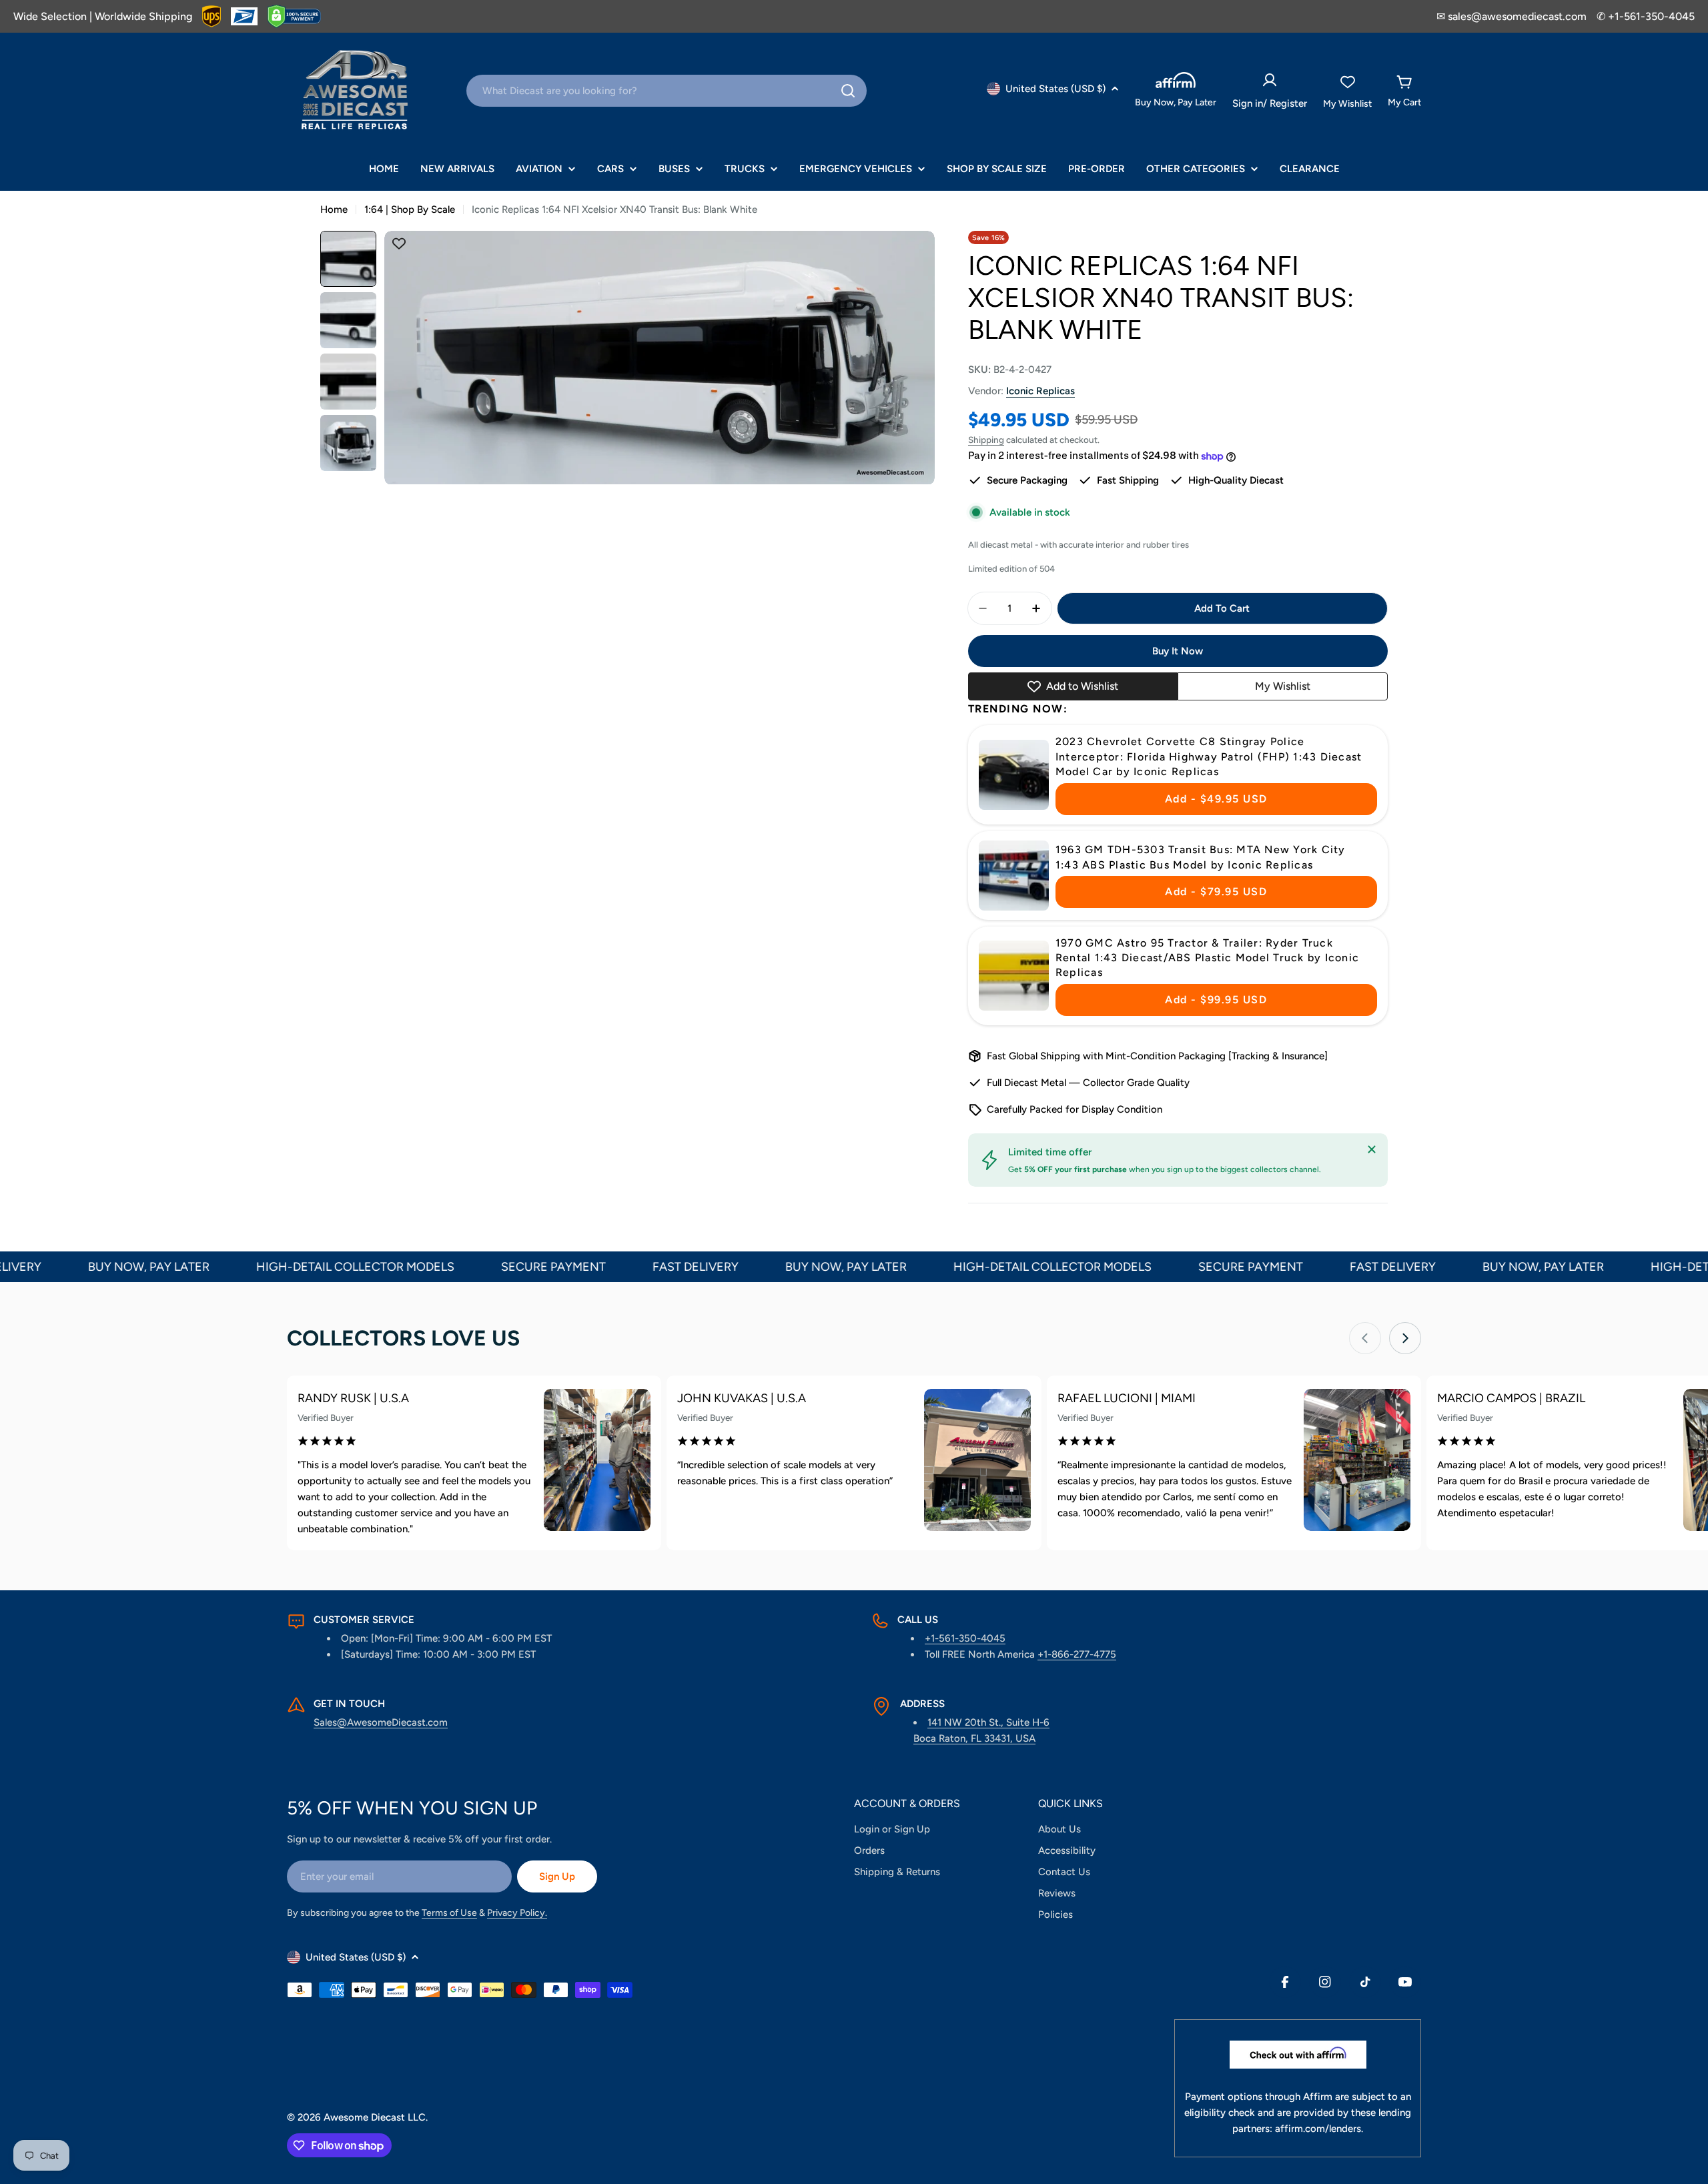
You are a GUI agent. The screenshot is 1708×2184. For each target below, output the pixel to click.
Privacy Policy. (517, 1913)
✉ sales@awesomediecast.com (1512, 16)
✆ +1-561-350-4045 (1646, 16)
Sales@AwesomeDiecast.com (381, 1722)
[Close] (1372, 1149)
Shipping (986, 440)
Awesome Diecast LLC (375, 2117)
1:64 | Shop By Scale (410, 209)
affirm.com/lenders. (1319, 2129)
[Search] (848, 91)
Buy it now (1178, 651)
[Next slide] (1405, 1338)
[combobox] (667, 91)
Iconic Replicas (1040, 391)
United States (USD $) (1055, 89)
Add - (1216, 799)
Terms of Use (449, 1913)
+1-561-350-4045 (965, 1638)
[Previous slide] (1365, 1338)
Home (334, 209)
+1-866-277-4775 (1077, 1654)
